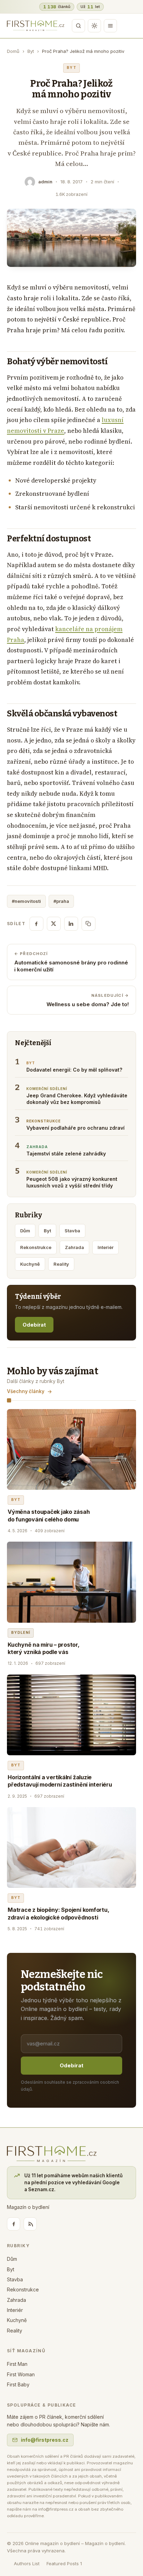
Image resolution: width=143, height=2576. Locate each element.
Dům (25, 1231)
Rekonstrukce (36, 1247)
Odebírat (34, 1325)
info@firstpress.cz (45, 2440)
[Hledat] (78, 26)
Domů (13, 51)
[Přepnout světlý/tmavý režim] (94, 26)
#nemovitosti (26, 901)
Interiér (106, 1247)
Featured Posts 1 (64, 2563)
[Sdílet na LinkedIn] (71, 924)
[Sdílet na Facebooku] (36, 924)
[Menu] (110, 26)
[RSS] (30, 2224)
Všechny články (26, 1391)
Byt (31, 51)
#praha (61, 901)
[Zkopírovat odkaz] (89, 924)
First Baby (18, 2384)
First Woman (21, 2374)
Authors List (27, 2563)
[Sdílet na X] (54, 924)
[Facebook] (14, 2224)
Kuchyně (30, 1264)
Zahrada (74, 1247)
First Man (17, 2364)
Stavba (72, 1231)
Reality (61, 1264)
